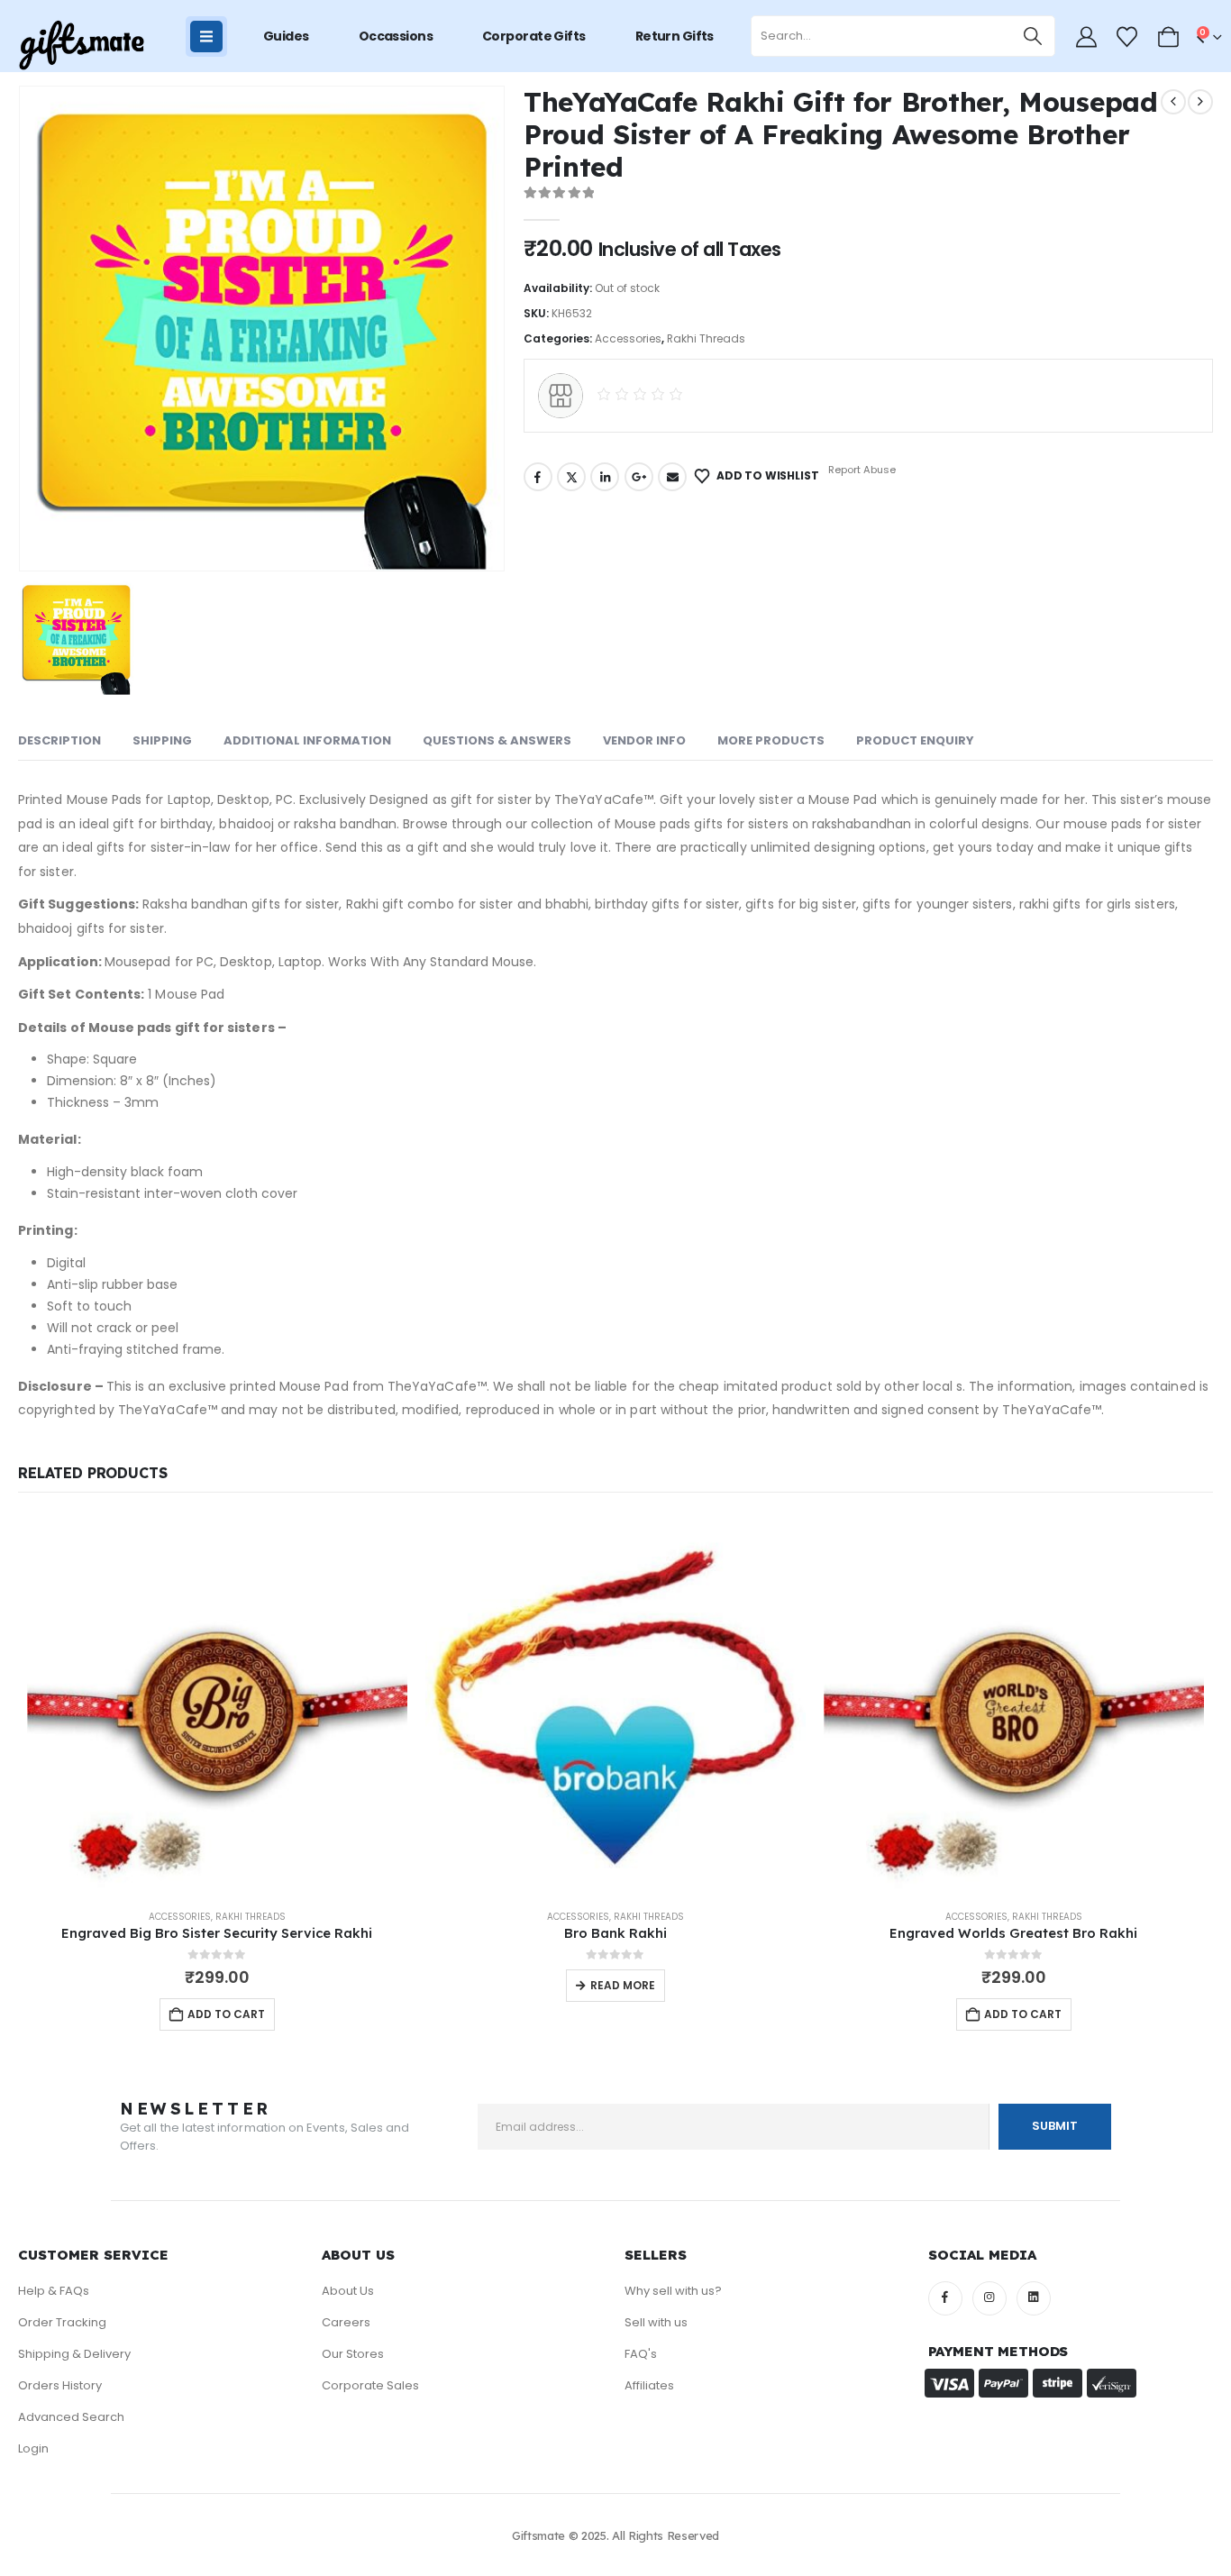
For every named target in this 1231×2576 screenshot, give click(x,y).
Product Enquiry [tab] (915, 740)
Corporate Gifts (534, 36)
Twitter (571, 477)
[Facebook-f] (945, 2298)
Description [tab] (59, 740)
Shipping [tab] (162, 740)
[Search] (1033, 36)
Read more (623, 1985)
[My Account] (1086, 37)
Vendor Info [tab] (644, 740)
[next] (1200, 102)
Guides (286, 36)
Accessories (628, 338)
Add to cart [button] (226, 2014)
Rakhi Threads (706, 338)
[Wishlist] (1127, 37)
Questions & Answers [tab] (497, 740)
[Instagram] (989, 2298)
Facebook (538, 477)
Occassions (396, 36)
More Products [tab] (771, 740)
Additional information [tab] (307, 740)
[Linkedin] (1034, 2298)
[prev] (1173, 102)
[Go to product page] (217, 1704)
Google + (639, 477)
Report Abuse (861, 470)
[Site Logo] (81, 46)
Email (672, 477)
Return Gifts (675, 36)
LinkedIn (605, 477)
